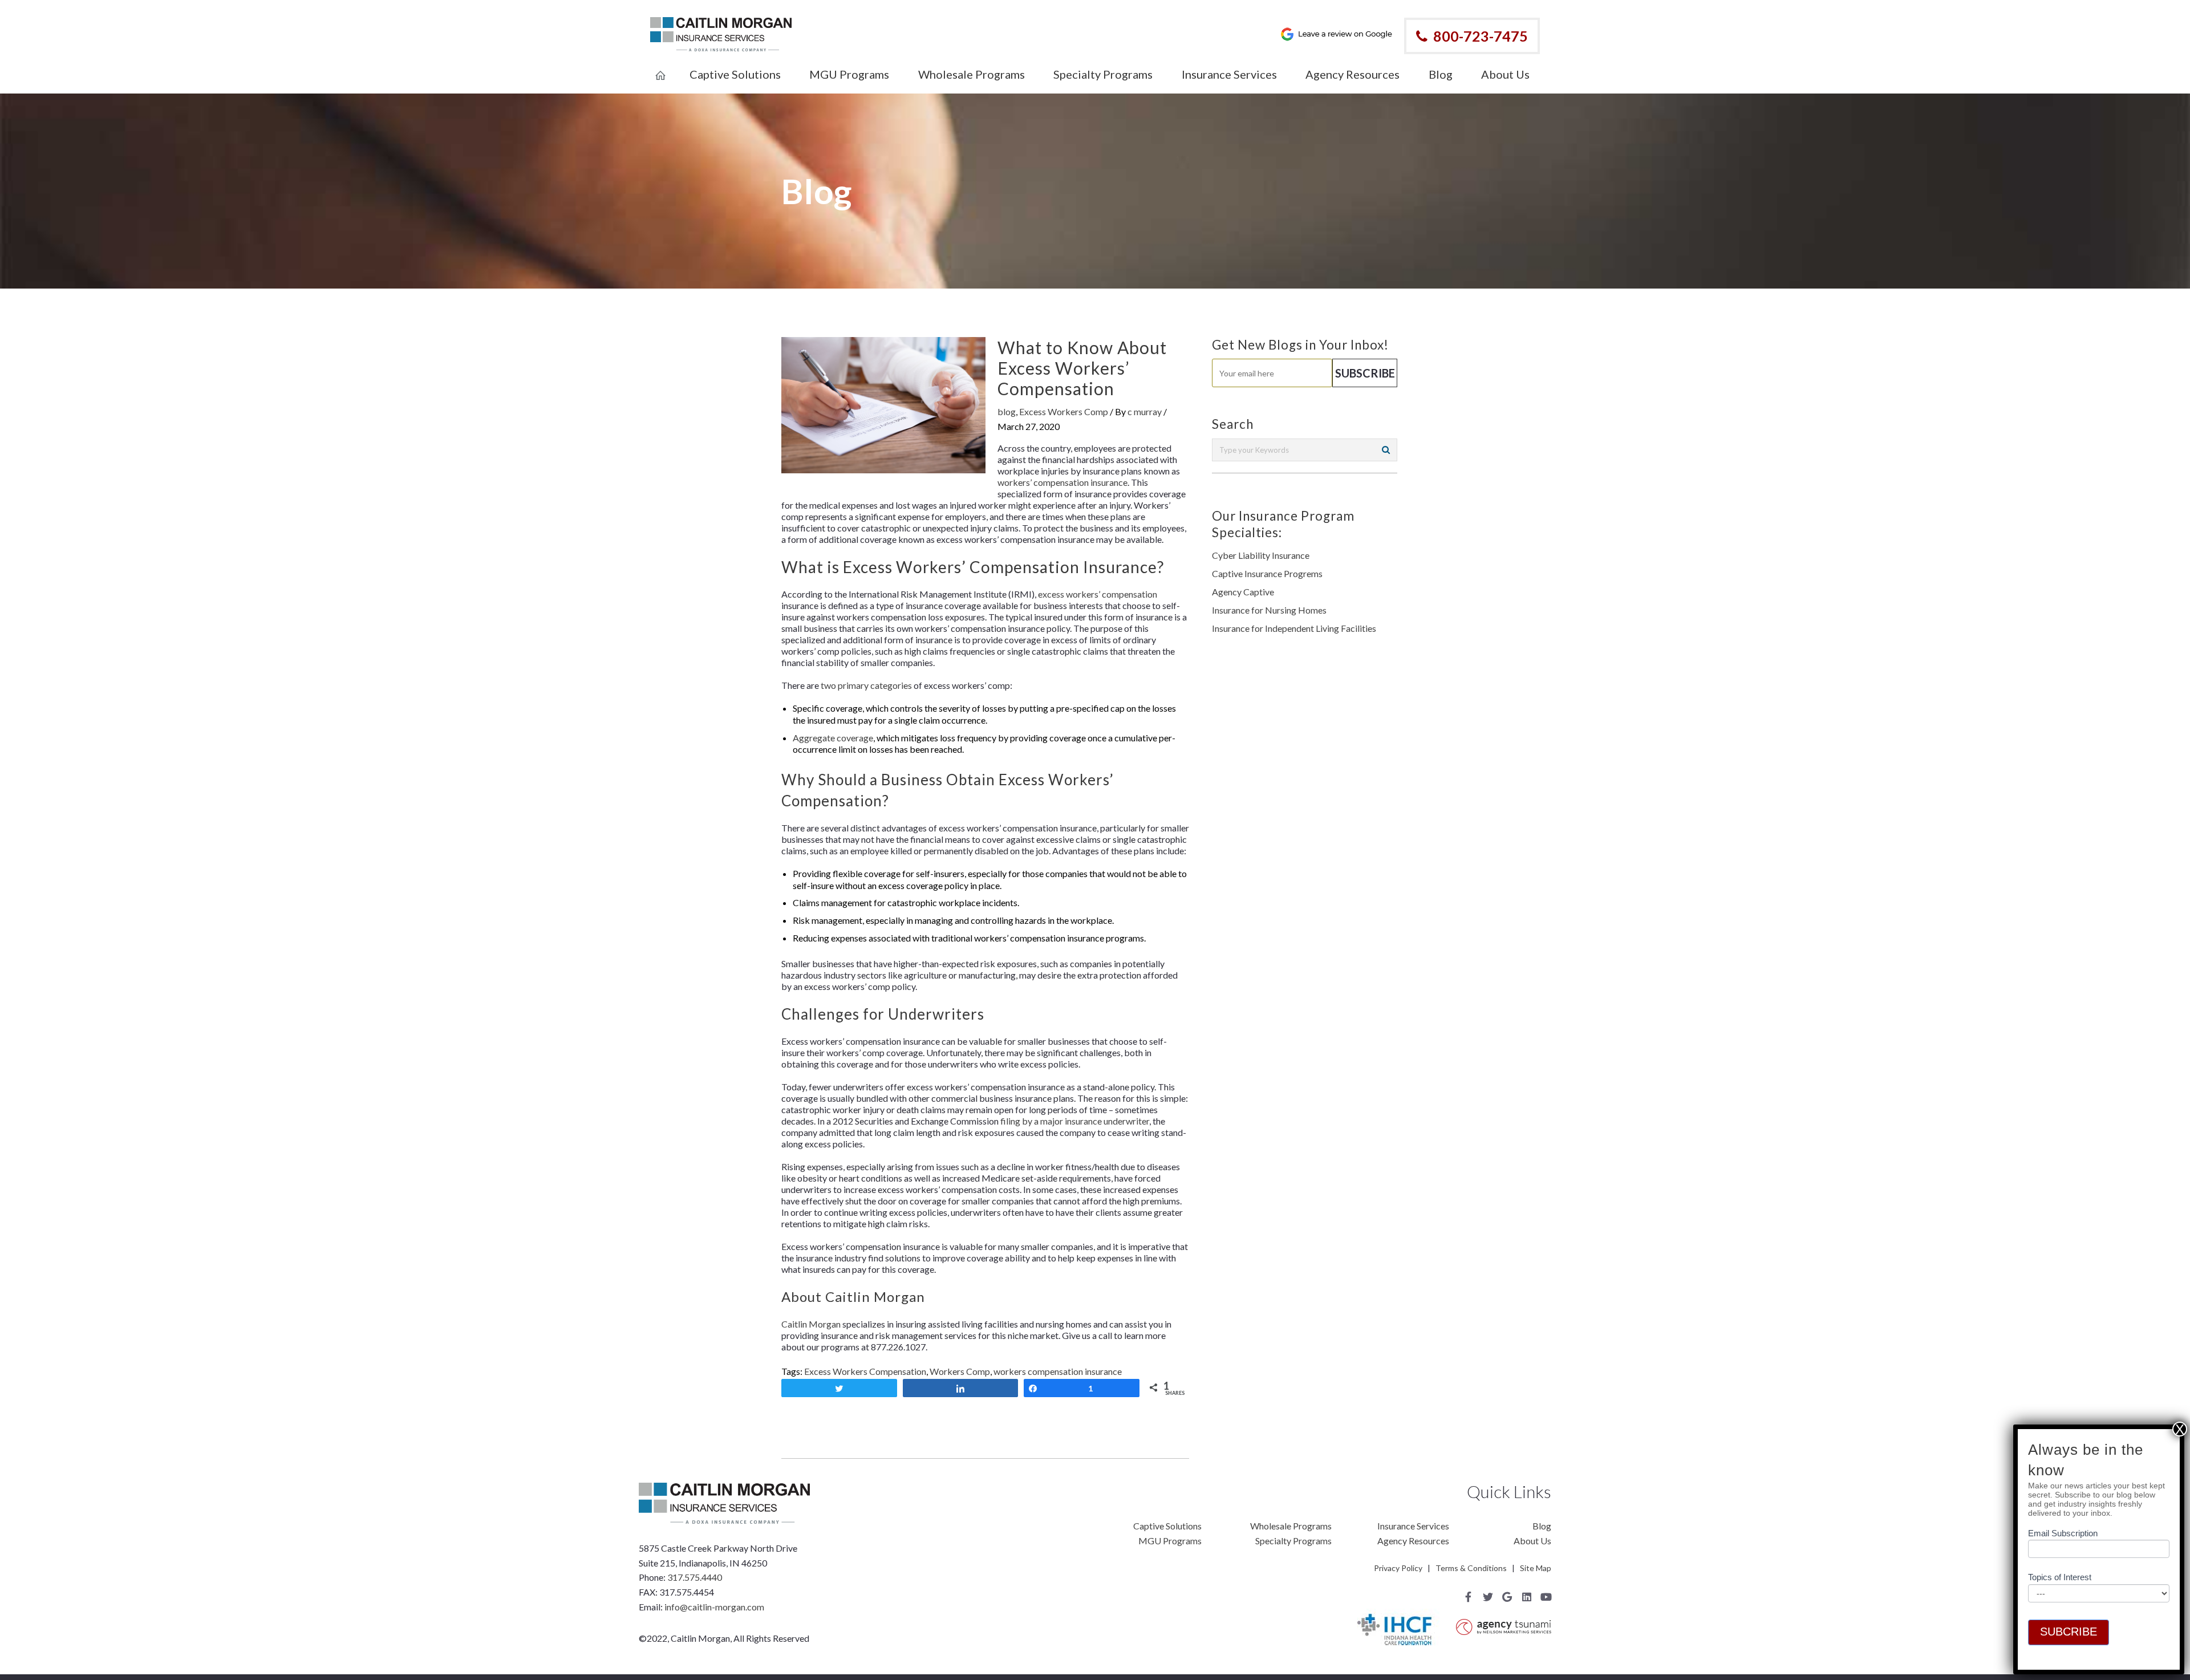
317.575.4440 (695, 1577)
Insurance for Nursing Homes (1269, 610)
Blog (1542, 1526)
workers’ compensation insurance (1062, 482)
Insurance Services (1413, 1526)
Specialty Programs (1293, 1541)
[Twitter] (1488, 1597)
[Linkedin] (1527, 1597)
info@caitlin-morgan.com (714, 1607)
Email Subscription (2063, 1534)
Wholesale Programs (1291, 1526)
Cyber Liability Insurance (1261, 555)
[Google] (1507, 1597)
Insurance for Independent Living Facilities (1294, 628)
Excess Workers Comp (1064, 411)
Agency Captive (1243, 592)
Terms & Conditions (1471, 1568)
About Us (1532, 1541)
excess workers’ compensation (1098, 594)
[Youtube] (1546, 1597)
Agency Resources (1413, 1541)
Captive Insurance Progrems (1267, 573)
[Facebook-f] (1469, 1597)
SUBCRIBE (2069, 1632)
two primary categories (866, 685)
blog (1007, 411)
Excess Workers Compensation (865, 1371)
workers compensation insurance (1058, 1371)
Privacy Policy (1398, 1568)
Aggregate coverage (833, 738)
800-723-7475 (1481, 36)
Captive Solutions (1167, 1526)
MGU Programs (1170, 1541)
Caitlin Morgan (811, 1324)
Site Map (1536, 1568)
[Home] (660, 68)
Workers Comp (960, 1371)
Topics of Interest (2060, 1578)
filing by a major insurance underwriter (1075, 1121)
